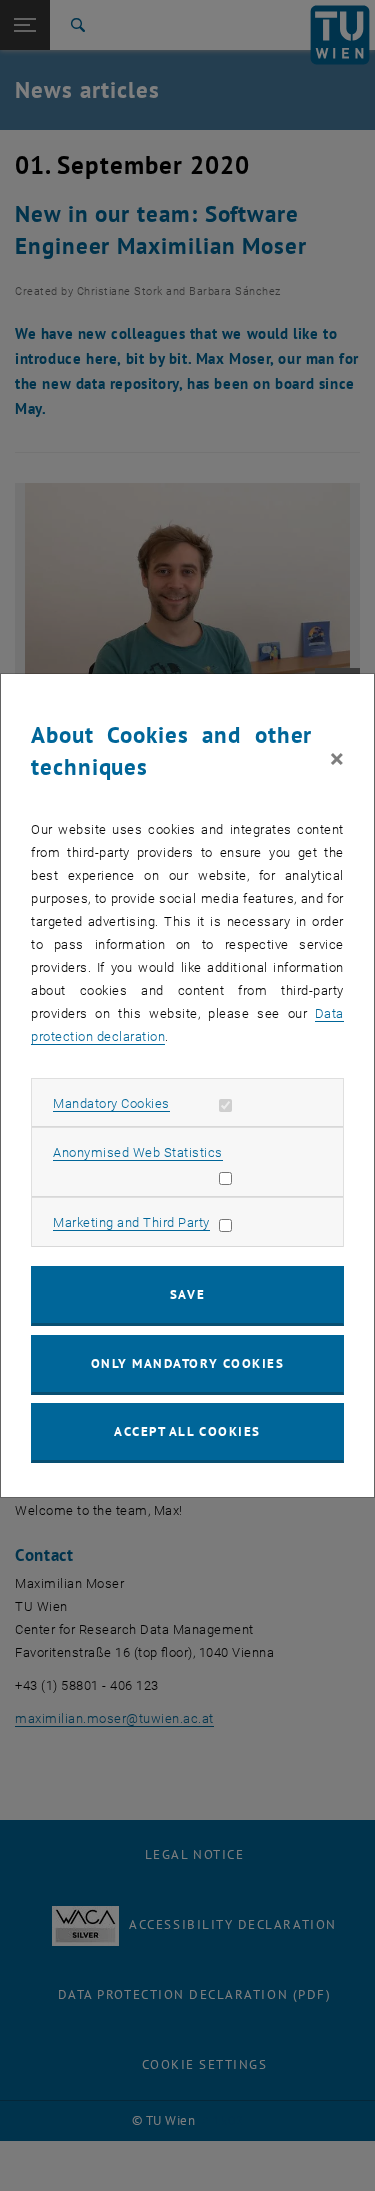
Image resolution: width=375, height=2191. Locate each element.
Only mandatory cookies (188, 1363)
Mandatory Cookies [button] (111, 1103)
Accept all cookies (187, 1431)
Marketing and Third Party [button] (131, 1222)
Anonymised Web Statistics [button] (138, 1152)
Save (187, 1294)
